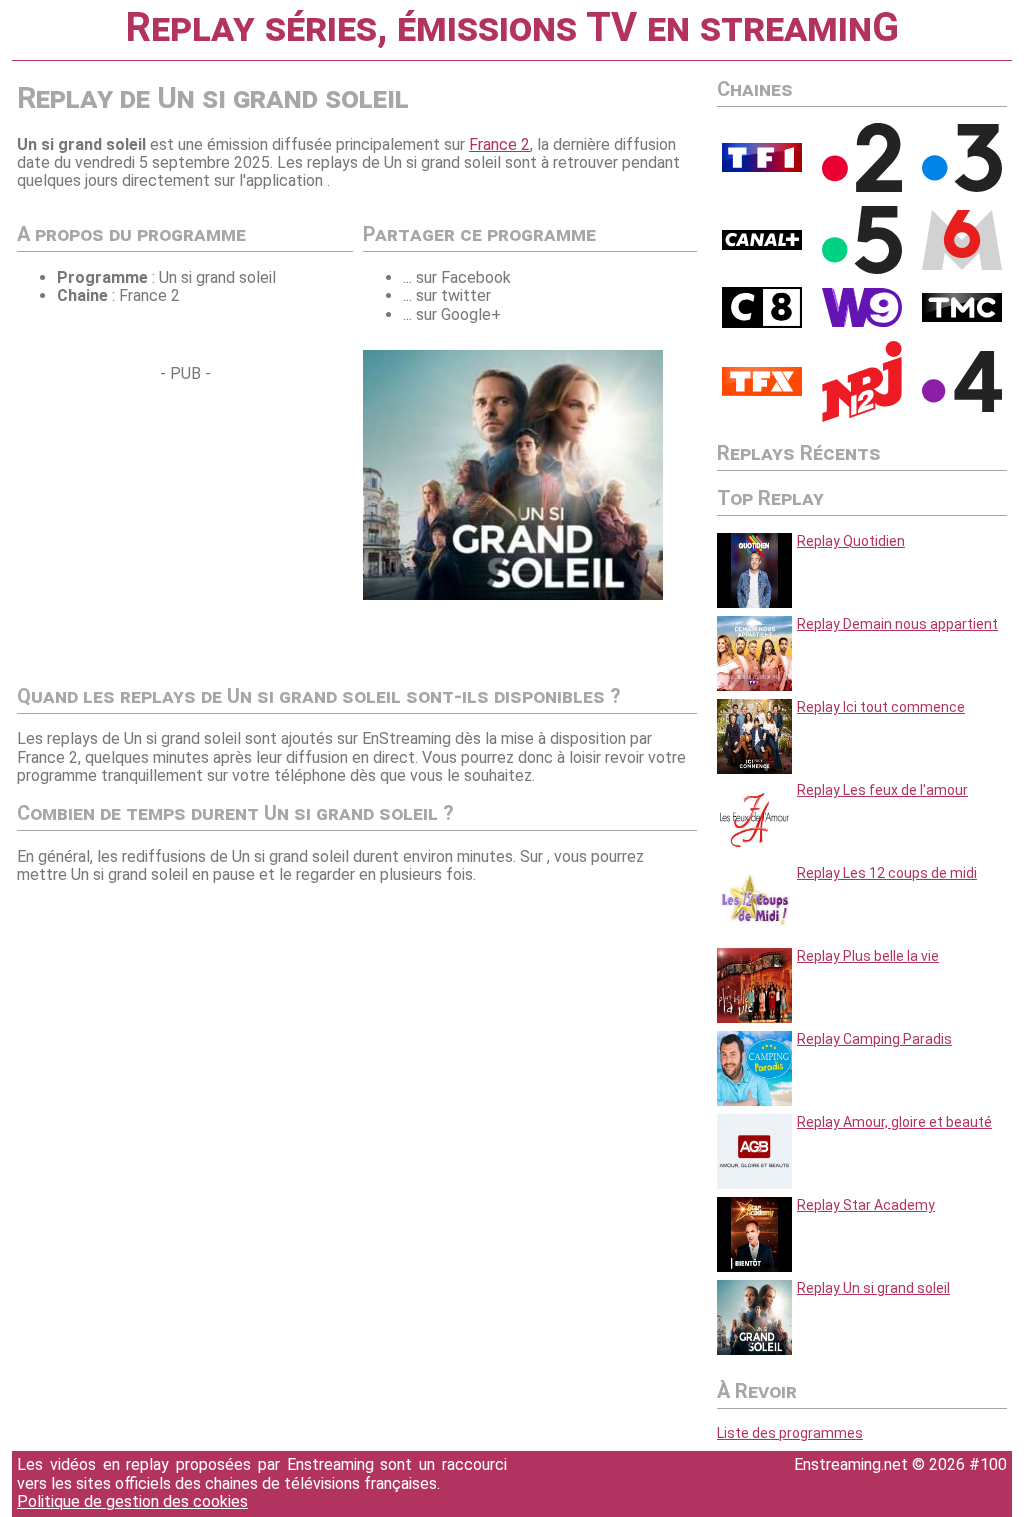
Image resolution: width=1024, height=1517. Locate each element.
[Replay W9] (862, 322)
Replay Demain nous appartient (897, 624)
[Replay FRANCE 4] (962, 407)
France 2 (499, 144)
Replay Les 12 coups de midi (887, 873)
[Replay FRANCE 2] (862, 187)
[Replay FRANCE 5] (862, 269)
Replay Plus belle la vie (868, 956)
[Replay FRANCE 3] (962, 187)
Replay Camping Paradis (874, 1039)
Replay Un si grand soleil (873, 1288)
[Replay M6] (962, 265)
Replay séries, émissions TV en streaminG (512, 27)
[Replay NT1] (762, 391)
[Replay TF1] (762, 167)
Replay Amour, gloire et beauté (894, 1122)
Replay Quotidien (851, 541)
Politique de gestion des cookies (132, 1501)
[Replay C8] (762, 323)
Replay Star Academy (866, 1205)
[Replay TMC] (962, 317)
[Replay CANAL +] (762, 245)
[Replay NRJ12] (862, 417)
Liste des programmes (790, 1433)
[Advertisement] (185, 524)
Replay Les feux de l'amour (882, 790)
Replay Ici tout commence (881, 707)
